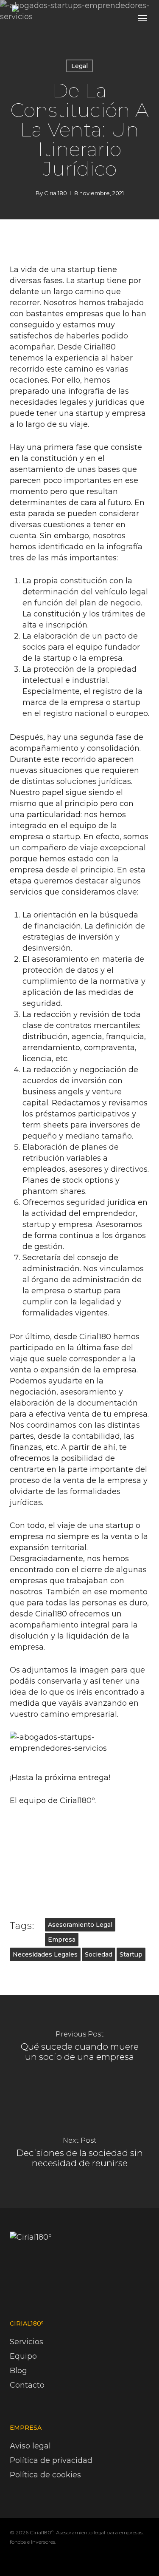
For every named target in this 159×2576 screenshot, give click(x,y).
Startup (131, 1954)
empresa (62, 1940)
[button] (142, 18)
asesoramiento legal (80, 1925)
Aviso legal (30, 2446)
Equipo (23, 2356)
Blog (18, 2371)
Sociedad (99, 1954)
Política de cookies (45, 2475)
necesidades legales (45, 1954)
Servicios (26, 2342)
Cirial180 (56, 193)
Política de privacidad (51, 2460)
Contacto (27, 2385)
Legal (79, 66)
